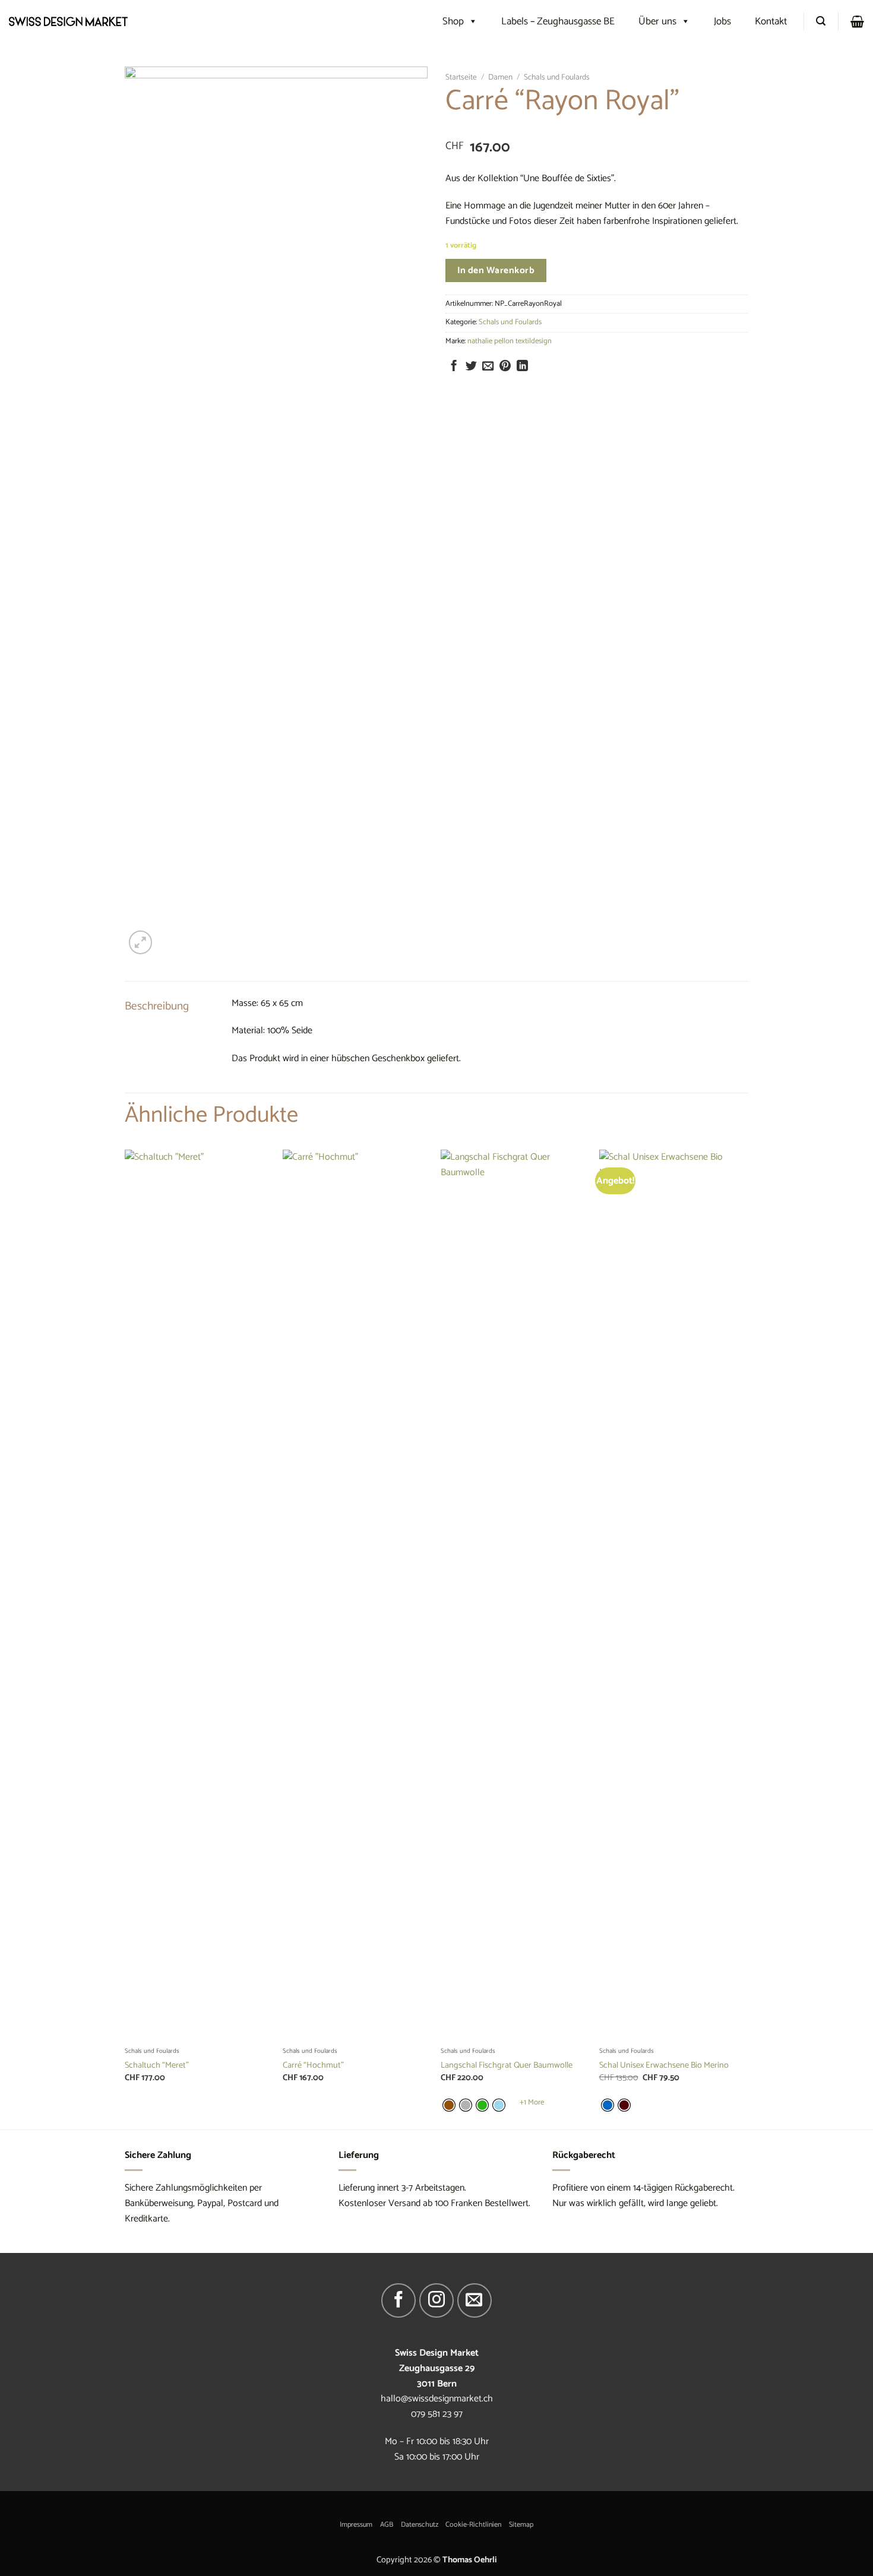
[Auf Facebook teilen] (454, 367)
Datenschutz (420, 2525)
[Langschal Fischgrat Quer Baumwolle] (514, 1595)
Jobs (722, 21)
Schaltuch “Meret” (157, 2066)
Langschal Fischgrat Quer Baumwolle (507, 2066)
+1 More (532, 2103)
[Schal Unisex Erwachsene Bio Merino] (673, 1595)
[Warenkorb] (857, 21)
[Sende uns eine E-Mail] (475, 2300)
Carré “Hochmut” (313, 2066)
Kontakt (771, 21)
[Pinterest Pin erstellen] (505, 367)
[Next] (745, 1638)
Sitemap (521, 2525)
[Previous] (125, 1638)
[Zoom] (140, 942)
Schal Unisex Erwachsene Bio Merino (664, 2066)
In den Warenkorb (496, 270)
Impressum (356, 2525)
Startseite (461, 77)
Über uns (657, 21)
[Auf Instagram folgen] (436, 2300)
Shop (453, 21)
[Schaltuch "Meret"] (198, 1595)
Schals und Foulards (557, 77)
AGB (387, 2525)
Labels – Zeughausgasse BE (558, 21)
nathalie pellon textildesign (510, 341)
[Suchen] (821, 21)
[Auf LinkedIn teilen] (522, 367)
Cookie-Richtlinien (473, 2525)
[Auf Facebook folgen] (398, 2300)
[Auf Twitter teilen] (471, 367)
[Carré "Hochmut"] (356, 1595)
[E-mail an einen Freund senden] (488, 367)
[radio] (449, 2105)
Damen (500, 77)
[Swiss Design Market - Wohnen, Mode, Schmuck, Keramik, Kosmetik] (68, 21)
